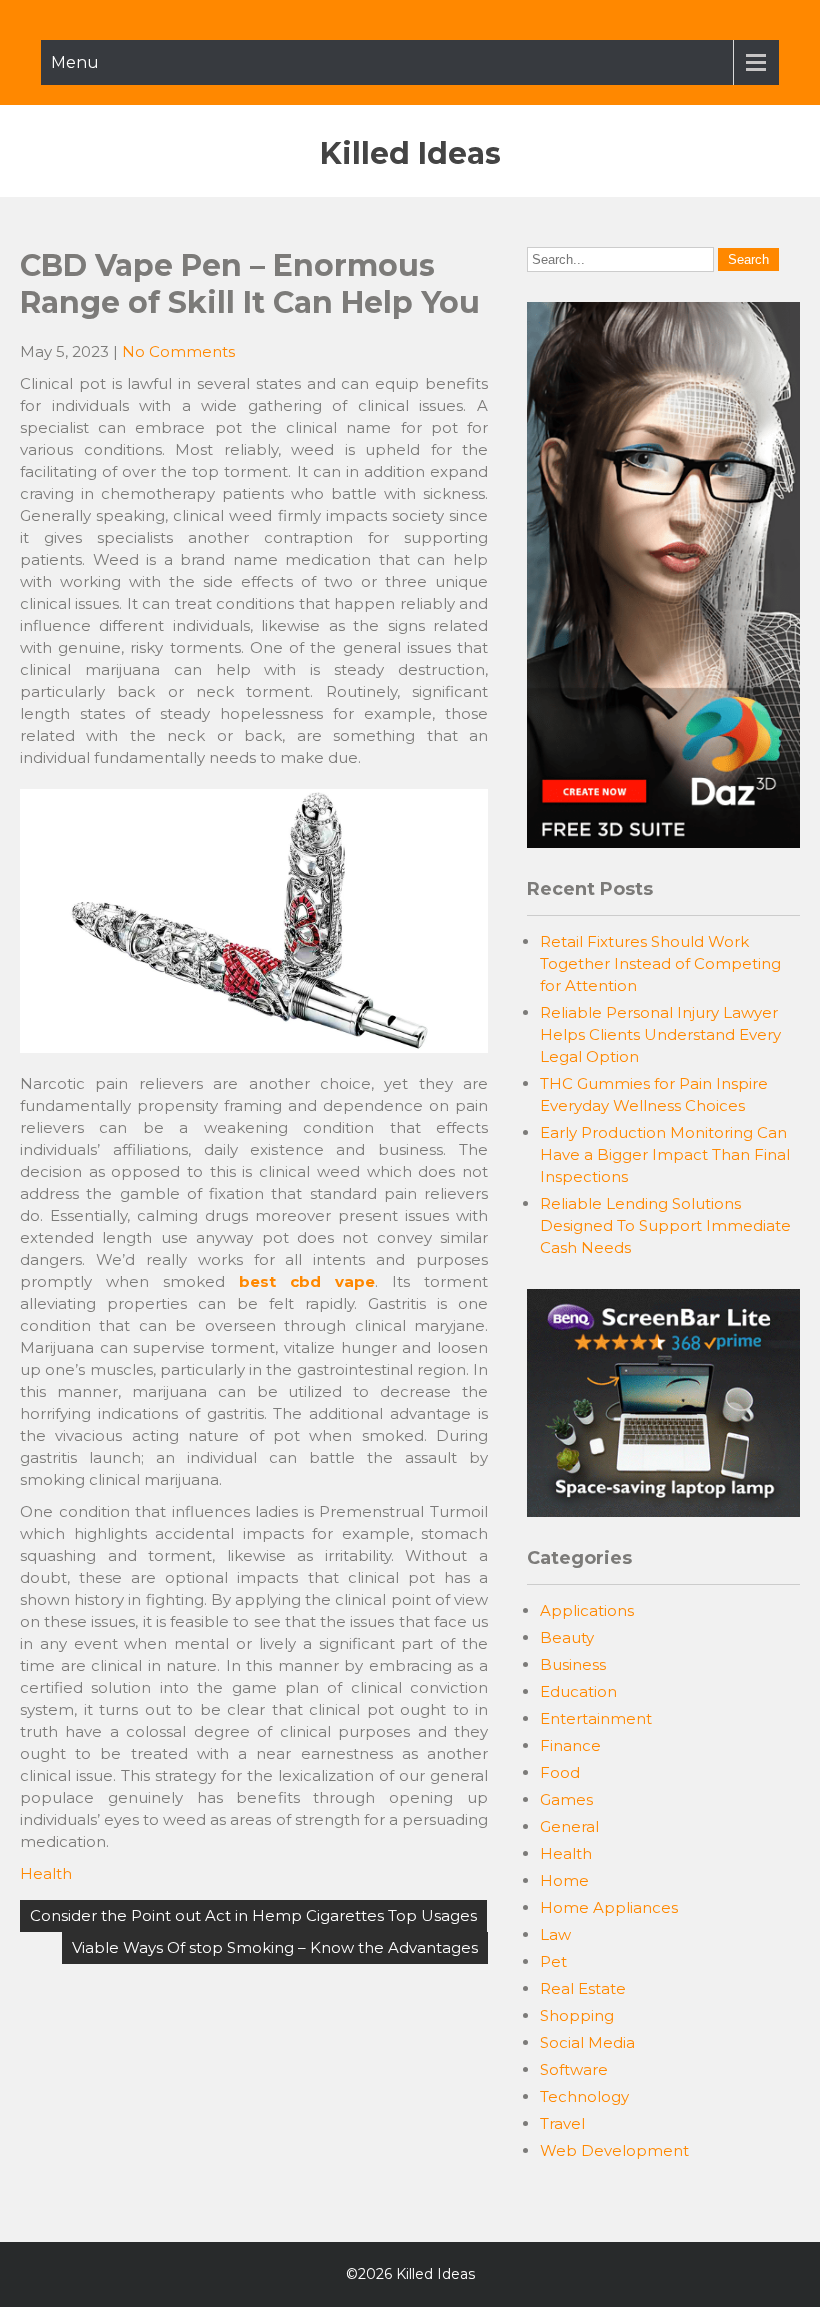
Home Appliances (609, 1907)
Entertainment (596, 1718)
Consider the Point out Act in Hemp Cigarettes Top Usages (253, 1915)
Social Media (587, 2042)
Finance (570, 1745)
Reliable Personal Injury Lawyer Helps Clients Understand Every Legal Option (660, 1034)
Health (46, 1873)
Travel (562, 2123)
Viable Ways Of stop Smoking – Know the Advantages (275, 1947)
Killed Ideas (410, 153)
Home (564, 1880)
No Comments (178, 351)
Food (560, 1772)
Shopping (577, 2015)
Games (566, 1799)
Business (573, 1664)
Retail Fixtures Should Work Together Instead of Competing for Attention (660, 963)
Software (574, 2069)
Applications (587, 1610)
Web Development (614, 2150)
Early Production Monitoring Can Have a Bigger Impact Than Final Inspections (665, 1154)
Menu (75, 62)
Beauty (567, 1637)
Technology (584, 2096)
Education (578, 1691)
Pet (553, 1961)
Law (555, 1934)
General (569, 1826)
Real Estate (583, 1988)
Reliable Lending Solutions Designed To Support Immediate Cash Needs (665, 1225)
